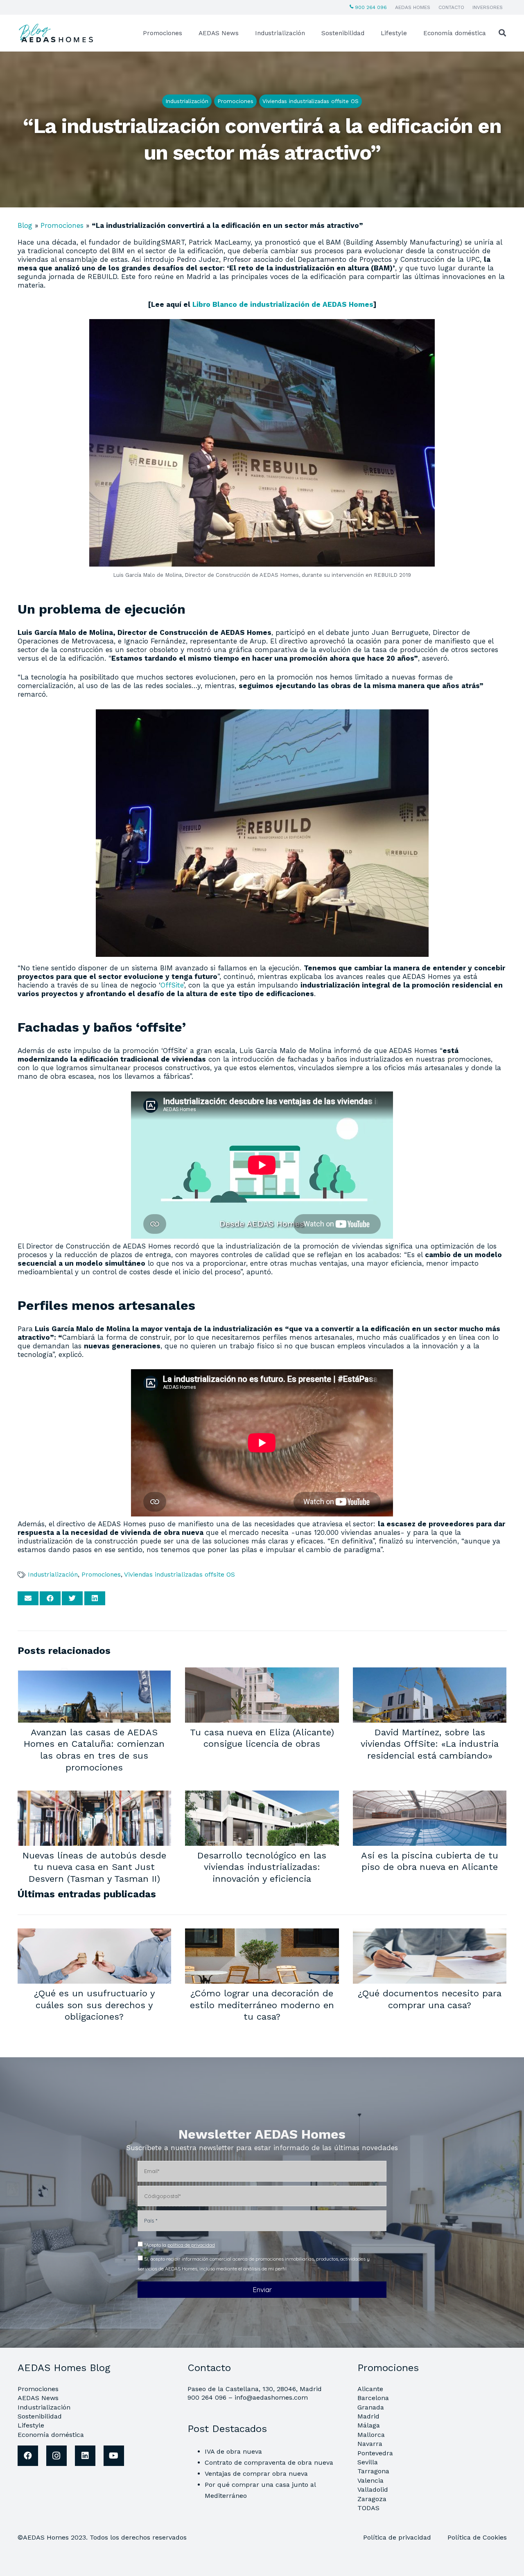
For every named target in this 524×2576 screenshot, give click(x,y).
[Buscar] (502, 33)
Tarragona (373, 2471)
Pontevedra (375, 2453)
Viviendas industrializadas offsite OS (180, 1575)
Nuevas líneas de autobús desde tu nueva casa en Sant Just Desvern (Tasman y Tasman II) (94, 1867)
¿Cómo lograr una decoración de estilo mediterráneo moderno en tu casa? (262, 2005)
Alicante (370, 2389)
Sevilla (368, 2462)
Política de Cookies (477, 2537)
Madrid (368, 2416)
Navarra (370, 2444)
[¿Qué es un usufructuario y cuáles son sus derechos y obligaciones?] (95, 1934)
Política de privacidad (398, 2537)
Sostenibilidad (40, 2416)
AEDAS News (38, 2398)
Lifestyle (31, 2425)
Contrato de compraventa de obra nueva (269, 2462)
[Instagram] (56, 2456)
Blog (25, 225)
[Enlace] (57, 33)
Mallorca (371, 2435)
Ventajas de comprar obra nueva (256, 2474)
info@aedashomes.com (271, 2397)
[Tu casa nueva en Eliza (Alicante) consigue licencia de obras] (262, 1673)
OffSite (172, 985)
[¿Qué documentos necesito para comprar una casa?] (430, 1934)
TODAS (368, 2508)
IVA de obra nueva (233, 2451)
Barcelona (373, 2398)
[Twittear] (72, 1598)
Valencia (370, 2480)
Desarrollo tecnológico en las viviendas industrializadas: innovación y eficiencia (262, 1867)
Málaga (369, 2425)
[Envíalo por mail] (28, 1598)
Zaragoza (372, 2499)
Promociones (62, 225)
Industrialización (53, 1575)
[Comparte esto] (50, 1598)
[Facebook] (28, 2456)
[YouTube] (114, 2456)
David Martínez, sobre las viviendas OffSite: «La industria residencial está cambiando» (430, 1744)
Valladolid (373, 2489)
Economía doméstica (51, 2435)
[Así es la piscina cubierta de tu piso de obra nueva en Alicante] (430, 1796)
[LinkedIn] (85, 2456)
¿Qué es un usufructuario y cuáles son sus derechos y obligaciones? (94, 2005)
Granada (371, 2407)
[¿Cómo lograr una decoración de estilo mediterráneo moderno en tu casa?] (262, 1934)
